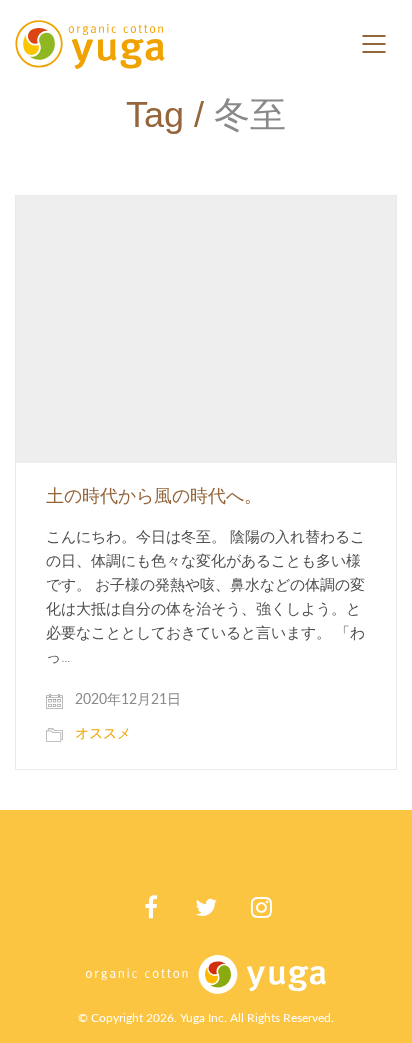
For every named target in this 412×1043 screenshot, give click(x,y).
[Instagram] (261, 907)
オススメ (103, 734)
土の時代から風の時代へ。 (154, 497)
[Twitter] (206, 907)
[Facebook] (151, 907)
